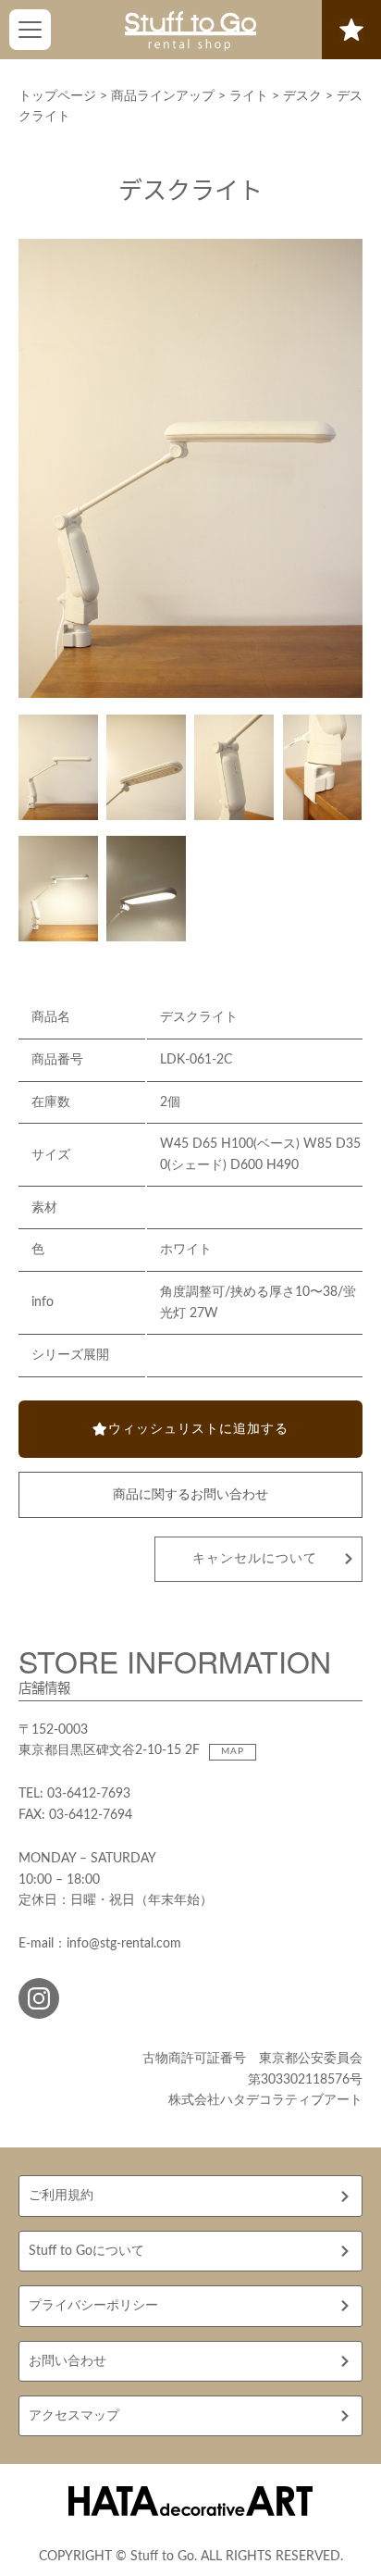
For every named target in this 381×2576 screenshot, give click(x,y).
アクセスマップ (74, 2416)
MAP (233, 1751)
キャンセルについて (255, 1559)
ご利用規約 (61, 2196)
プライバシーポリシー (93, 2306)
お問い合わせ (68, 2361)
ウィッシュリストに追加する (198, 1429)
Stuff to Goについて (86, 2251)
